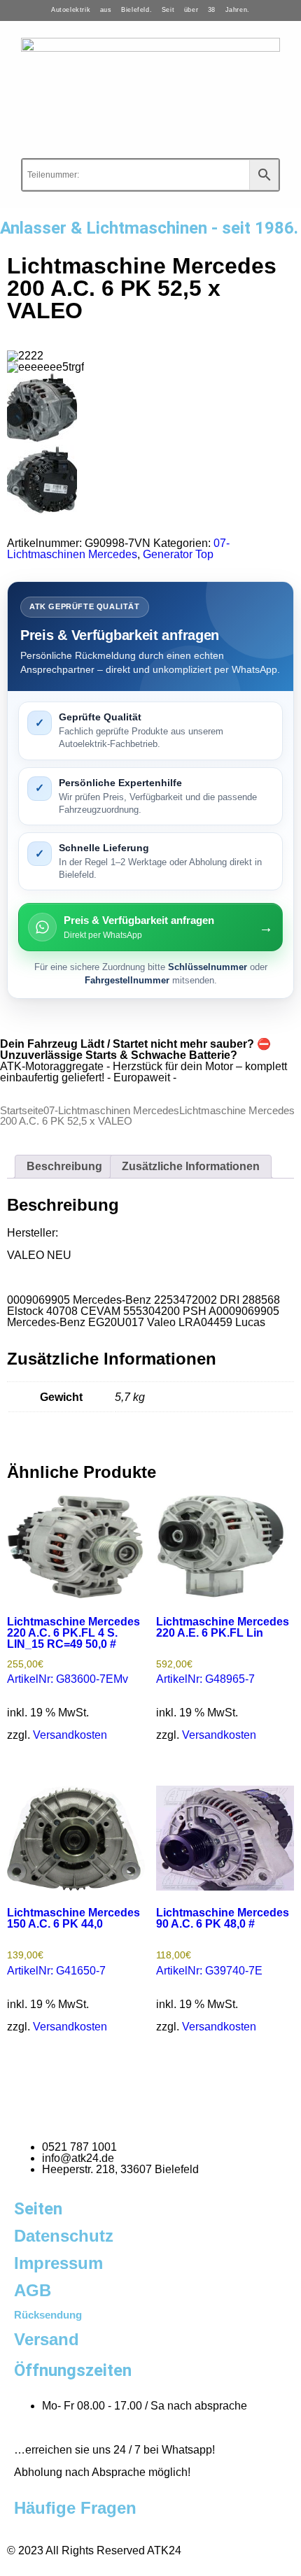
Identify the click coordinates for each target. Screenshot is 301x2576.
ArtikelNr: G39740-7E (223, 1942)
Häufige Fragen (75, 2508)
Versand (47, 2339)
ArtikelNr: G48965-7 (223, 1651)
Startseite (22, 1111)
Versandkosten (70, 1735)
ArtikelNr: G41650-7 (73, 1942)
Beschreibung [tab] (64, 1166)
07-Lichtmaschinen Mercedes (118, 549)
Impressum (58, 2263)
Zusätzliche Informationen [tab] (191, 1166)
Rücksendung (48, 2315)
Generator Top (178, 554)
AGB (33, 2290)
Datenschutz (64, 2236)
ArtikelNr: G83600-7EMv (73, 1651)
